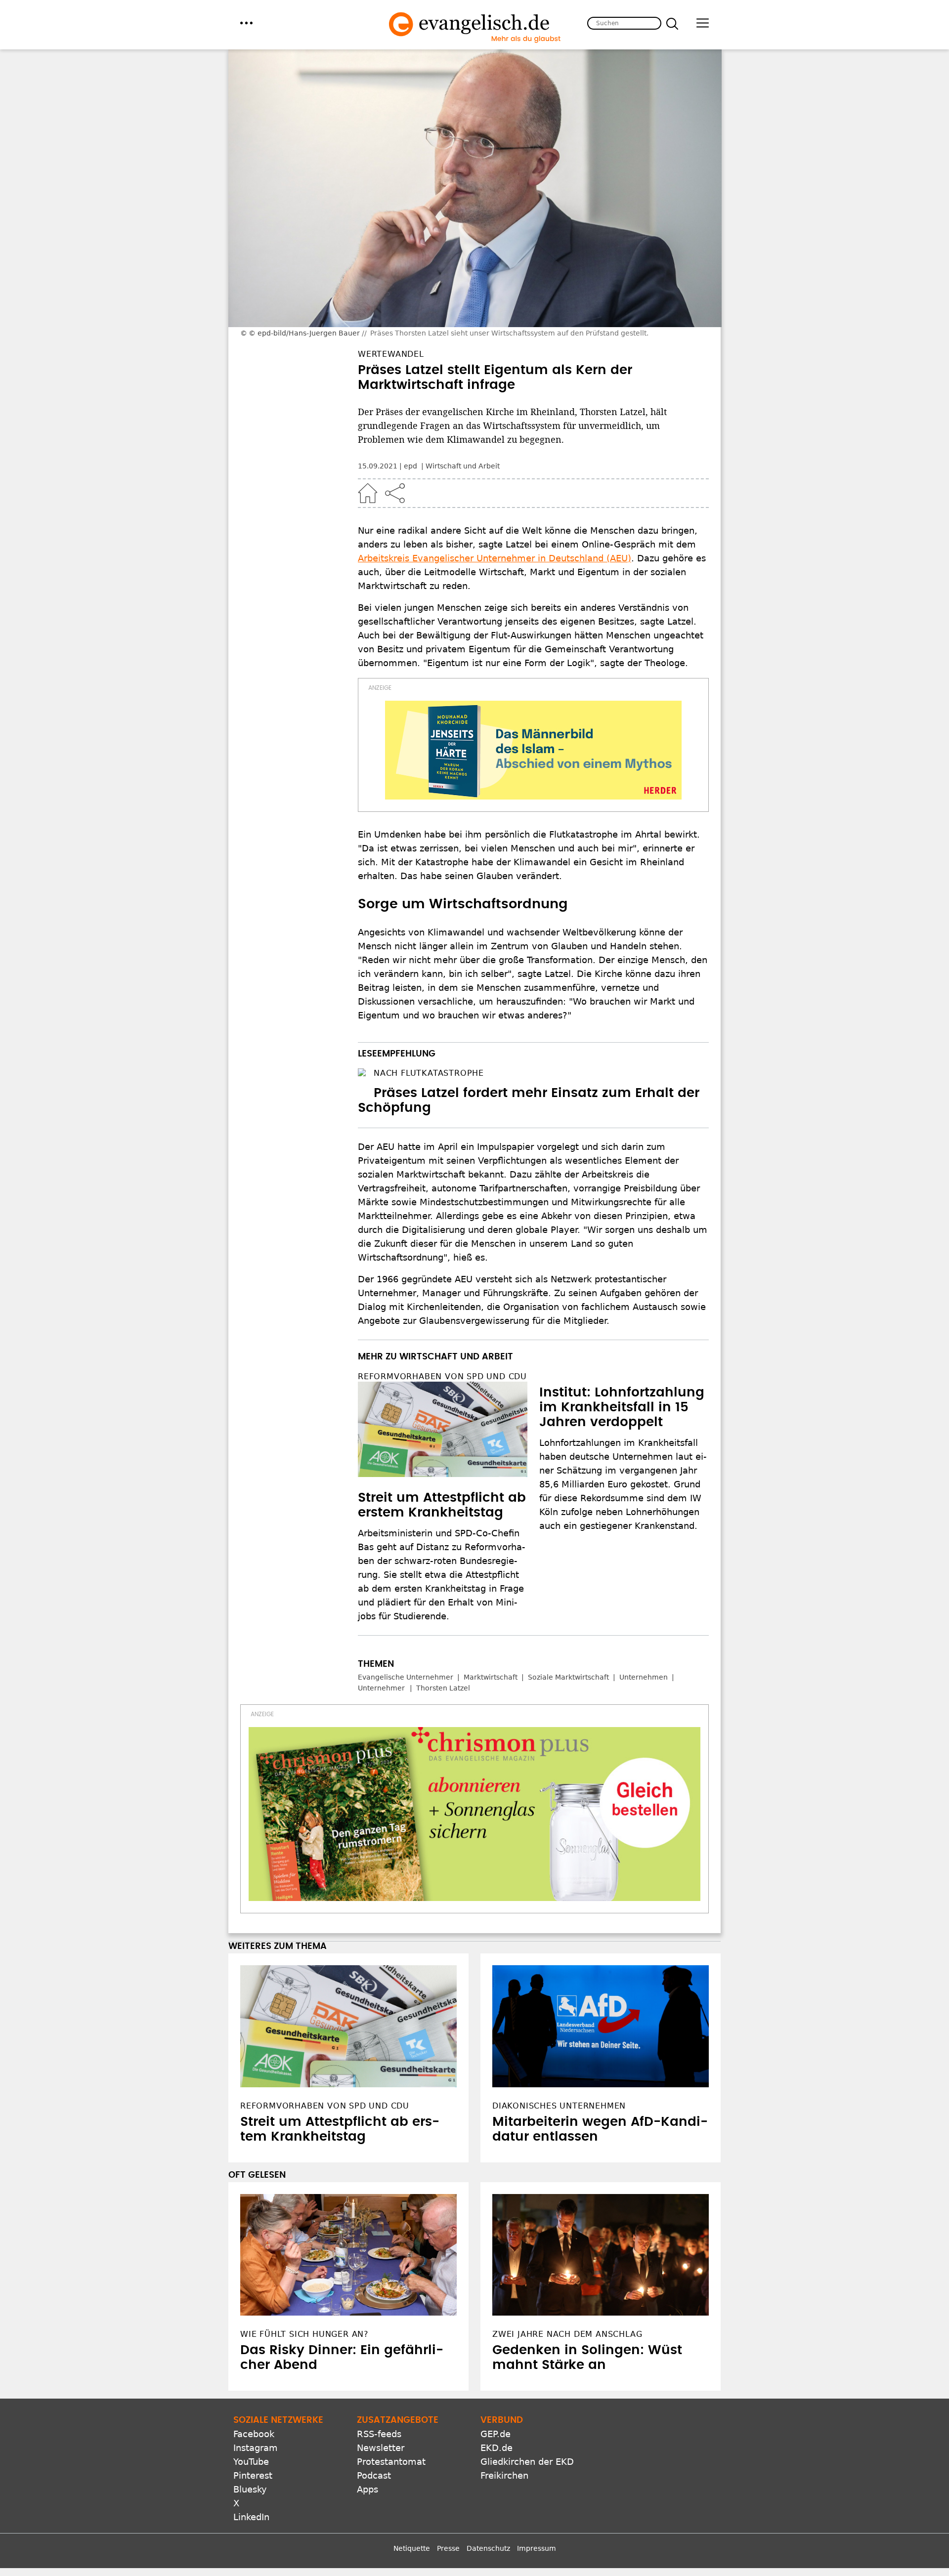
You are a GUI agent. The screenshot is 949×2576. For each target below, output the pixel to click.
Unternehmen (644, 1677)
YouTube (251, 2462)
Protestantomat (391, 2462)
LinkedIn (251, 2517)
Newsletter (381, 2448)
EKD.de (496, 2448)
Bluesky (250, 2489)
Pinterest (253, 2475)
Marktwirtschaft (491, 1677)
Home (368, 493)
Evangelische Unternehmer (406, 1677)
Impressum (537, 2548)
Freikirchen (504, 2475)
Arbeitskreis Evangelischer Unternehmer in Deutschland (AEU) (495, 558)
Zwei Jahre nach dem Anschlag (567, 2334)
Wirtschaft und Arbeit (463, 466)
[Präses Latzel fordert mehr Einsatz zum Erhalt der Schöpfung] (362, 1072)
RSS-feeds (379, 2434)
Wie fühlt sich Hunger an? (304, 2334)
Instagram (256, 2448)
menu (246, 23)
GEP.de (496, 2434)
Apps (367, 2489)
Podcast (374, 2475)
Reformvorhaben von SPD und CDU (442, 1376)
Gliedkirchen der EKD (527, 2462)
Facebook (254, 2434)
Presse (448, 2548)
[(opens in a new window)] (533, 750)
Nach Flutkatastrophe (429, 1073)
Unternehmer (381, 1688)
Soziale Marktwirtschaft (568, 1677)
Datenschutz (488, 2548)
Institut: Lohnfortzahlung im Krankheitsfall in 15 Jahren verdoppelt (622, 1407)
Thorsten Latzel (443, 1688)
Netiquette (412, 2548)
